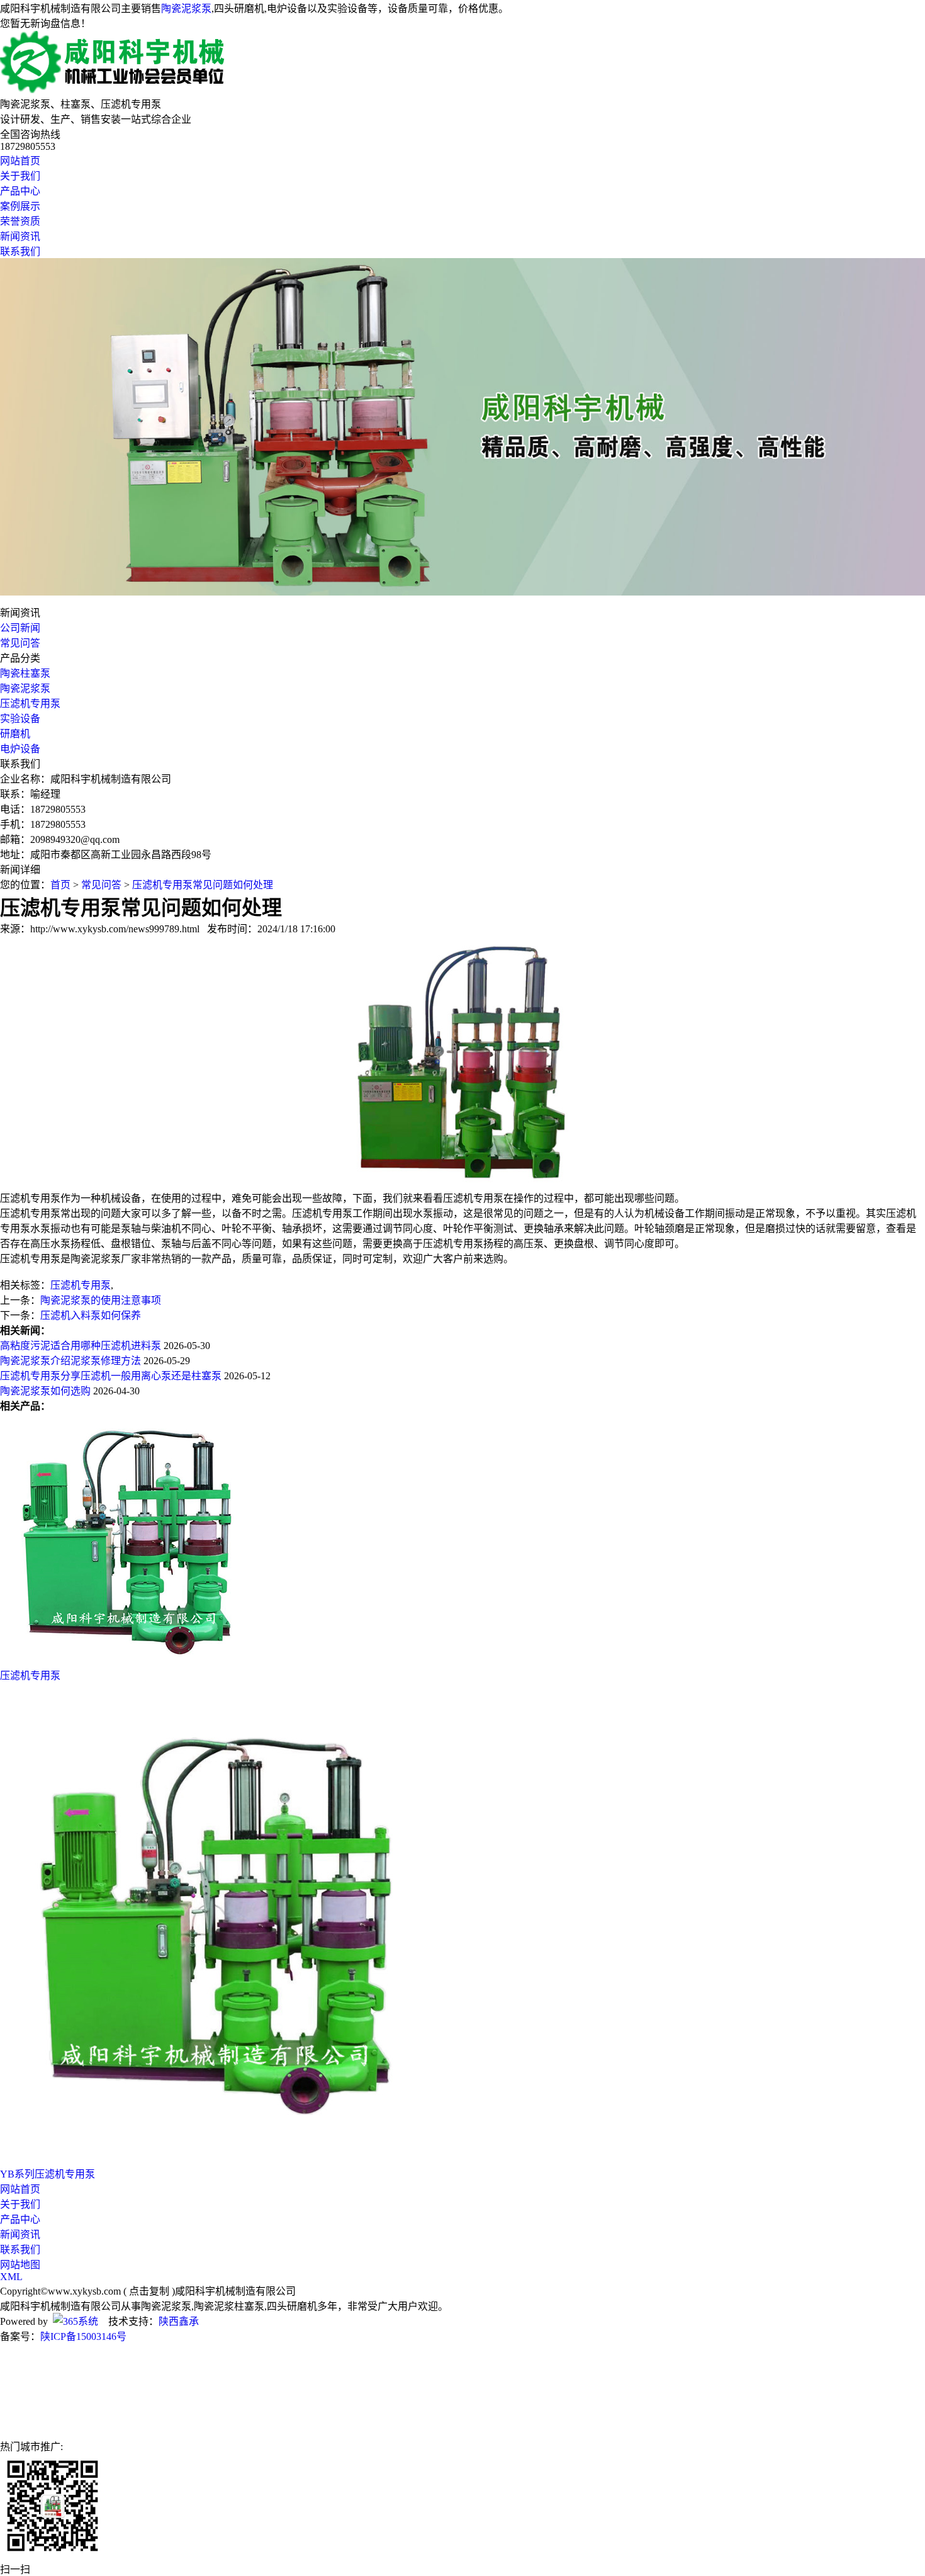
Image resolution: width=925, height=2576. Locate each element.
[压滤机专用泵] (126, 1661)
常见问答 (20, 643)
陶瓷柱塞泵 (25, 673)
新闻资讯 (20, 236)
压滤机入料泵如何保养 (91, 1315)
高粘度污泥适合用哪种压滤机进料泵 (81, 1346)
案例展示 (20, 206)
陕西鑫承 (179, 2321)
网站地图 (20, 2265)
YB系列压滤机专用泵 (48, 2174)
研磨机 (15, 734)
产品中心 (20, 191)
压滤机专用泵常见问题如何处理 (203, 885)
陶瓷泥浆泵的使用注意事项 (101, 1300)
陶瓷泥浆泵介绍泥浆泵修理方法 (70, 1361)
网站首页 (20, 161)
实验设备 (20, 719)
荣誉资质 (20, 221)
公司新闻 (20, 628)
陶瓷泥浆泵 (186, 8)
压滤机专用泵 (30, 703)
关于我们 (20, 176)
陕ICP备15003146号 (83, 2336)
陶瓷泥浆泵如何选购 (45, 1391)
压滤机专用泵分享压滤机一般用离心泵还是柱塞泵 (111, 1376)
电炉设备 (20, 749)
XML (11, 2277)
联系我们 (20, 251)
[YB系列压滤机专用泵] (232, 2160)
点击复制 (149, 2291)
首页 (60, 885)
